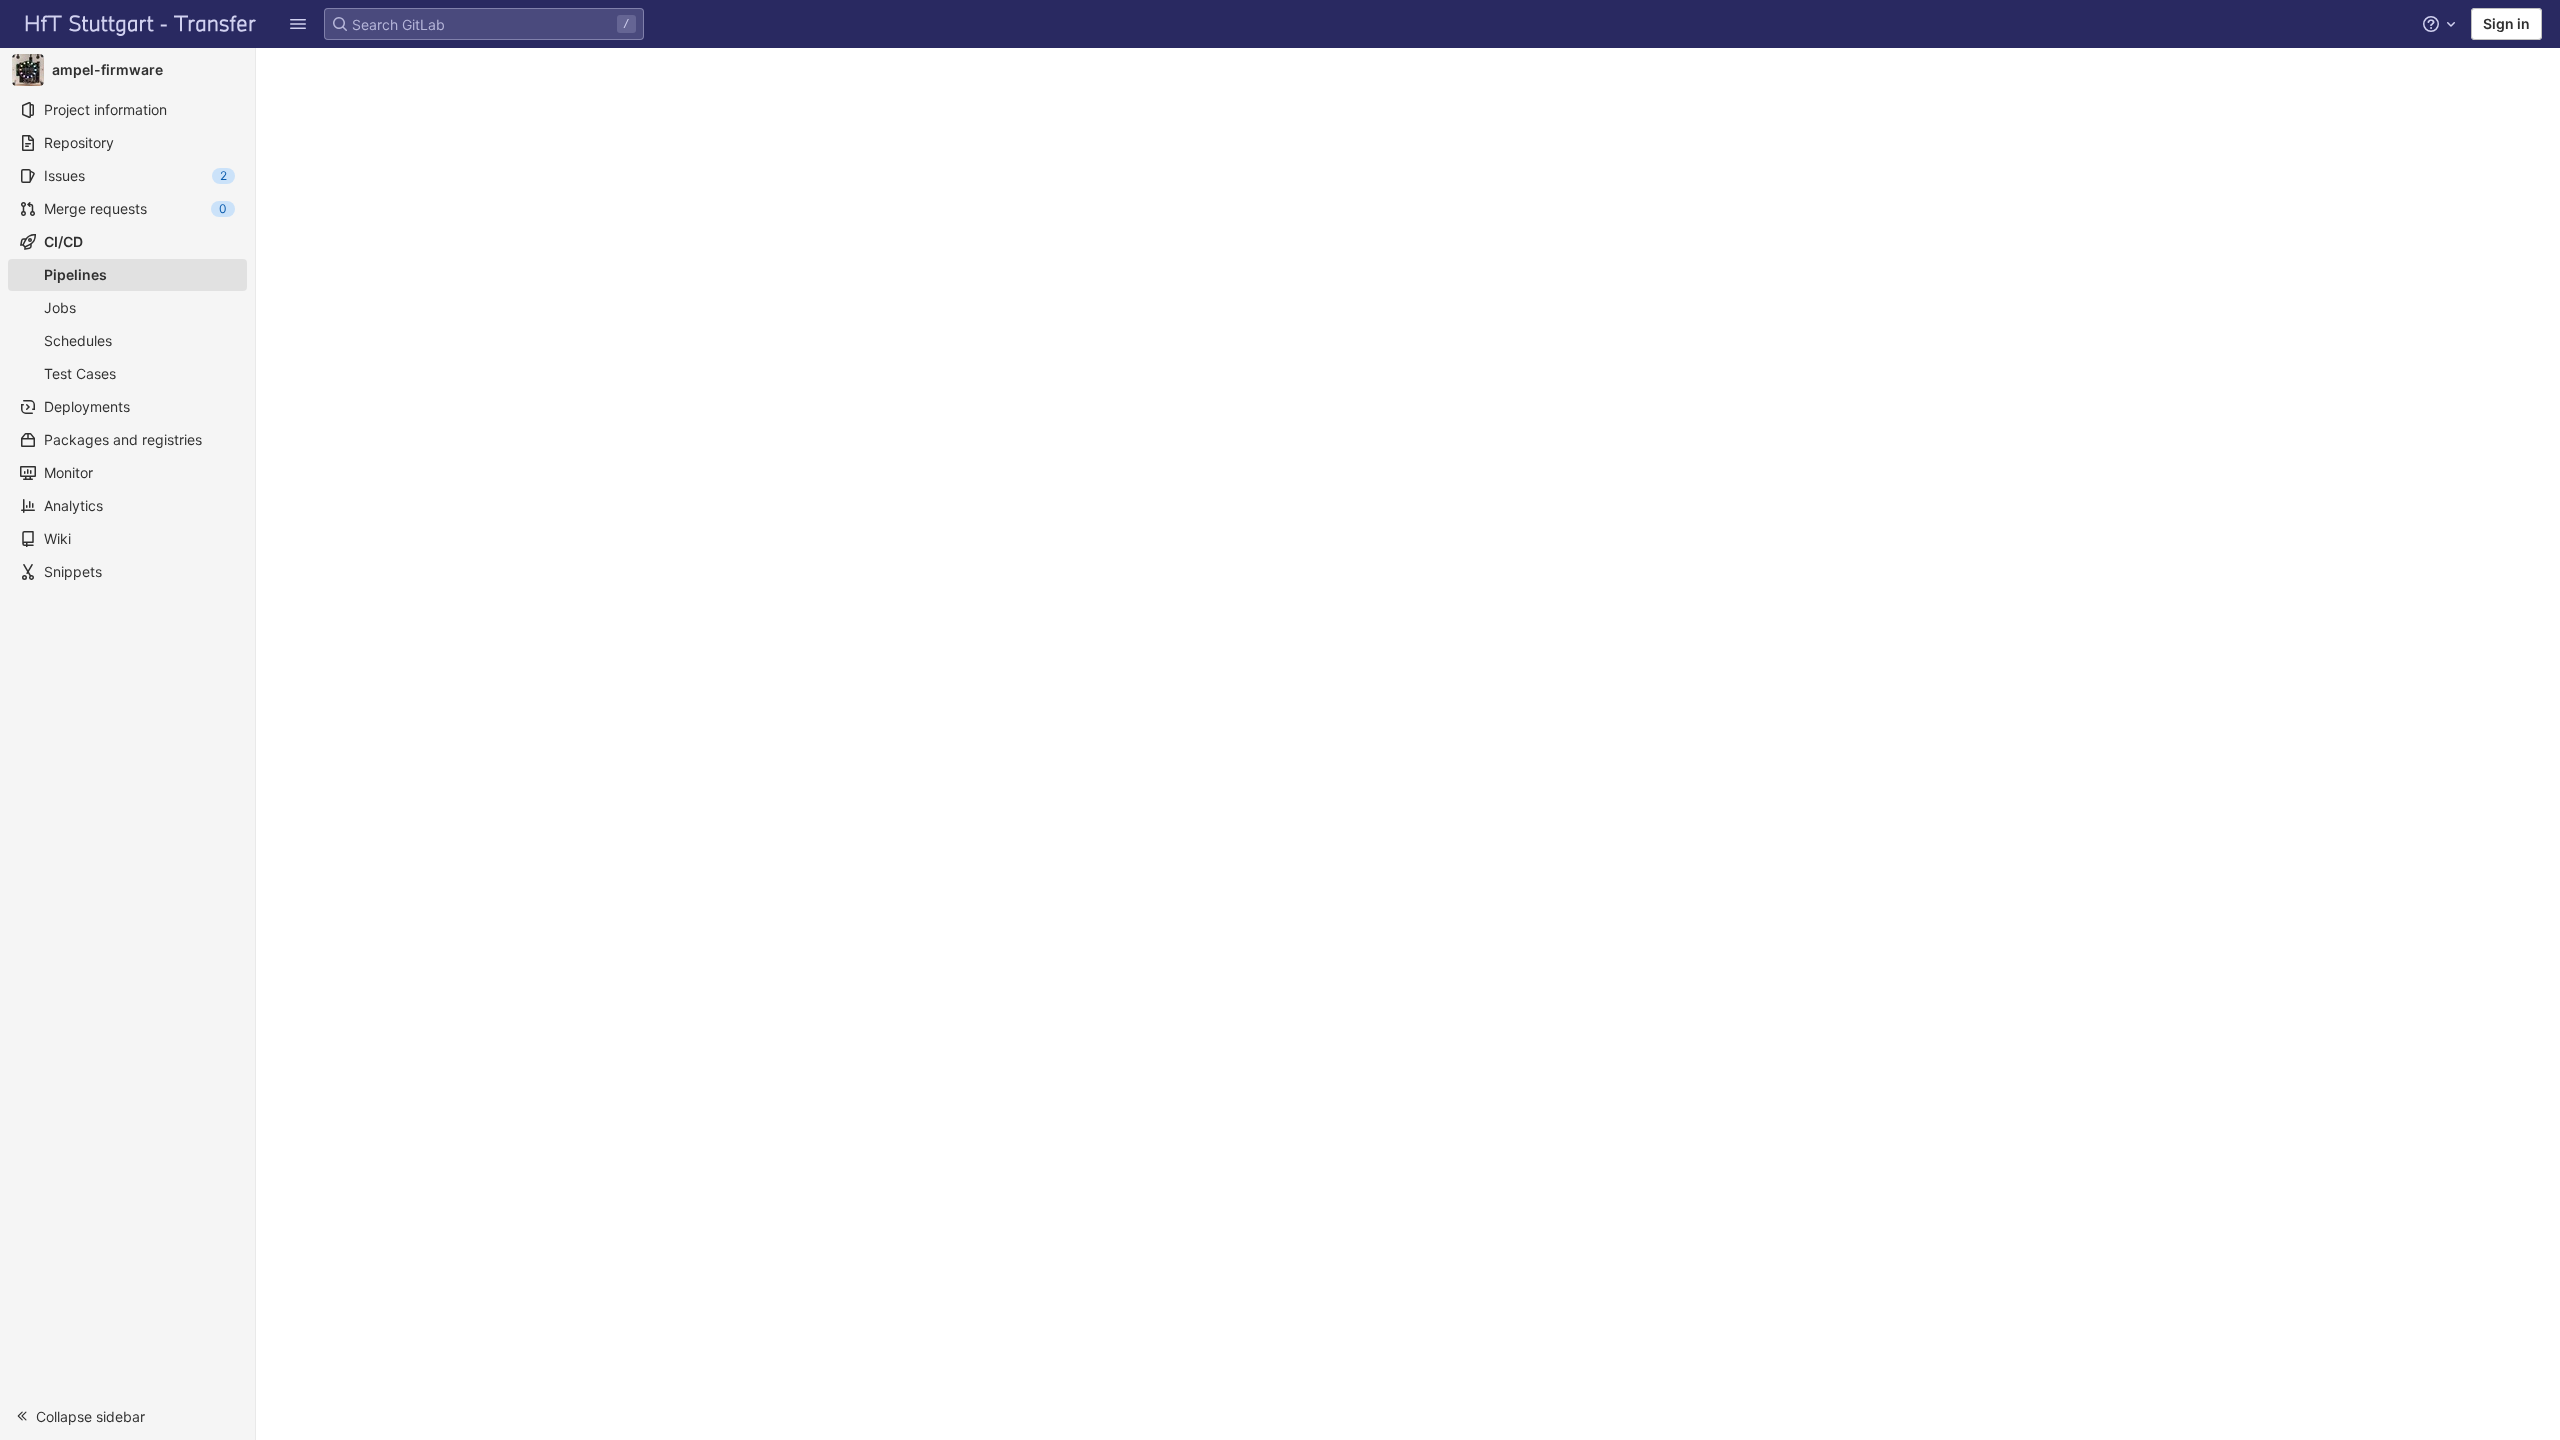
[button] (127, 1416)
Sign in (2506, 23)
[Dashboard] (141, 24)
